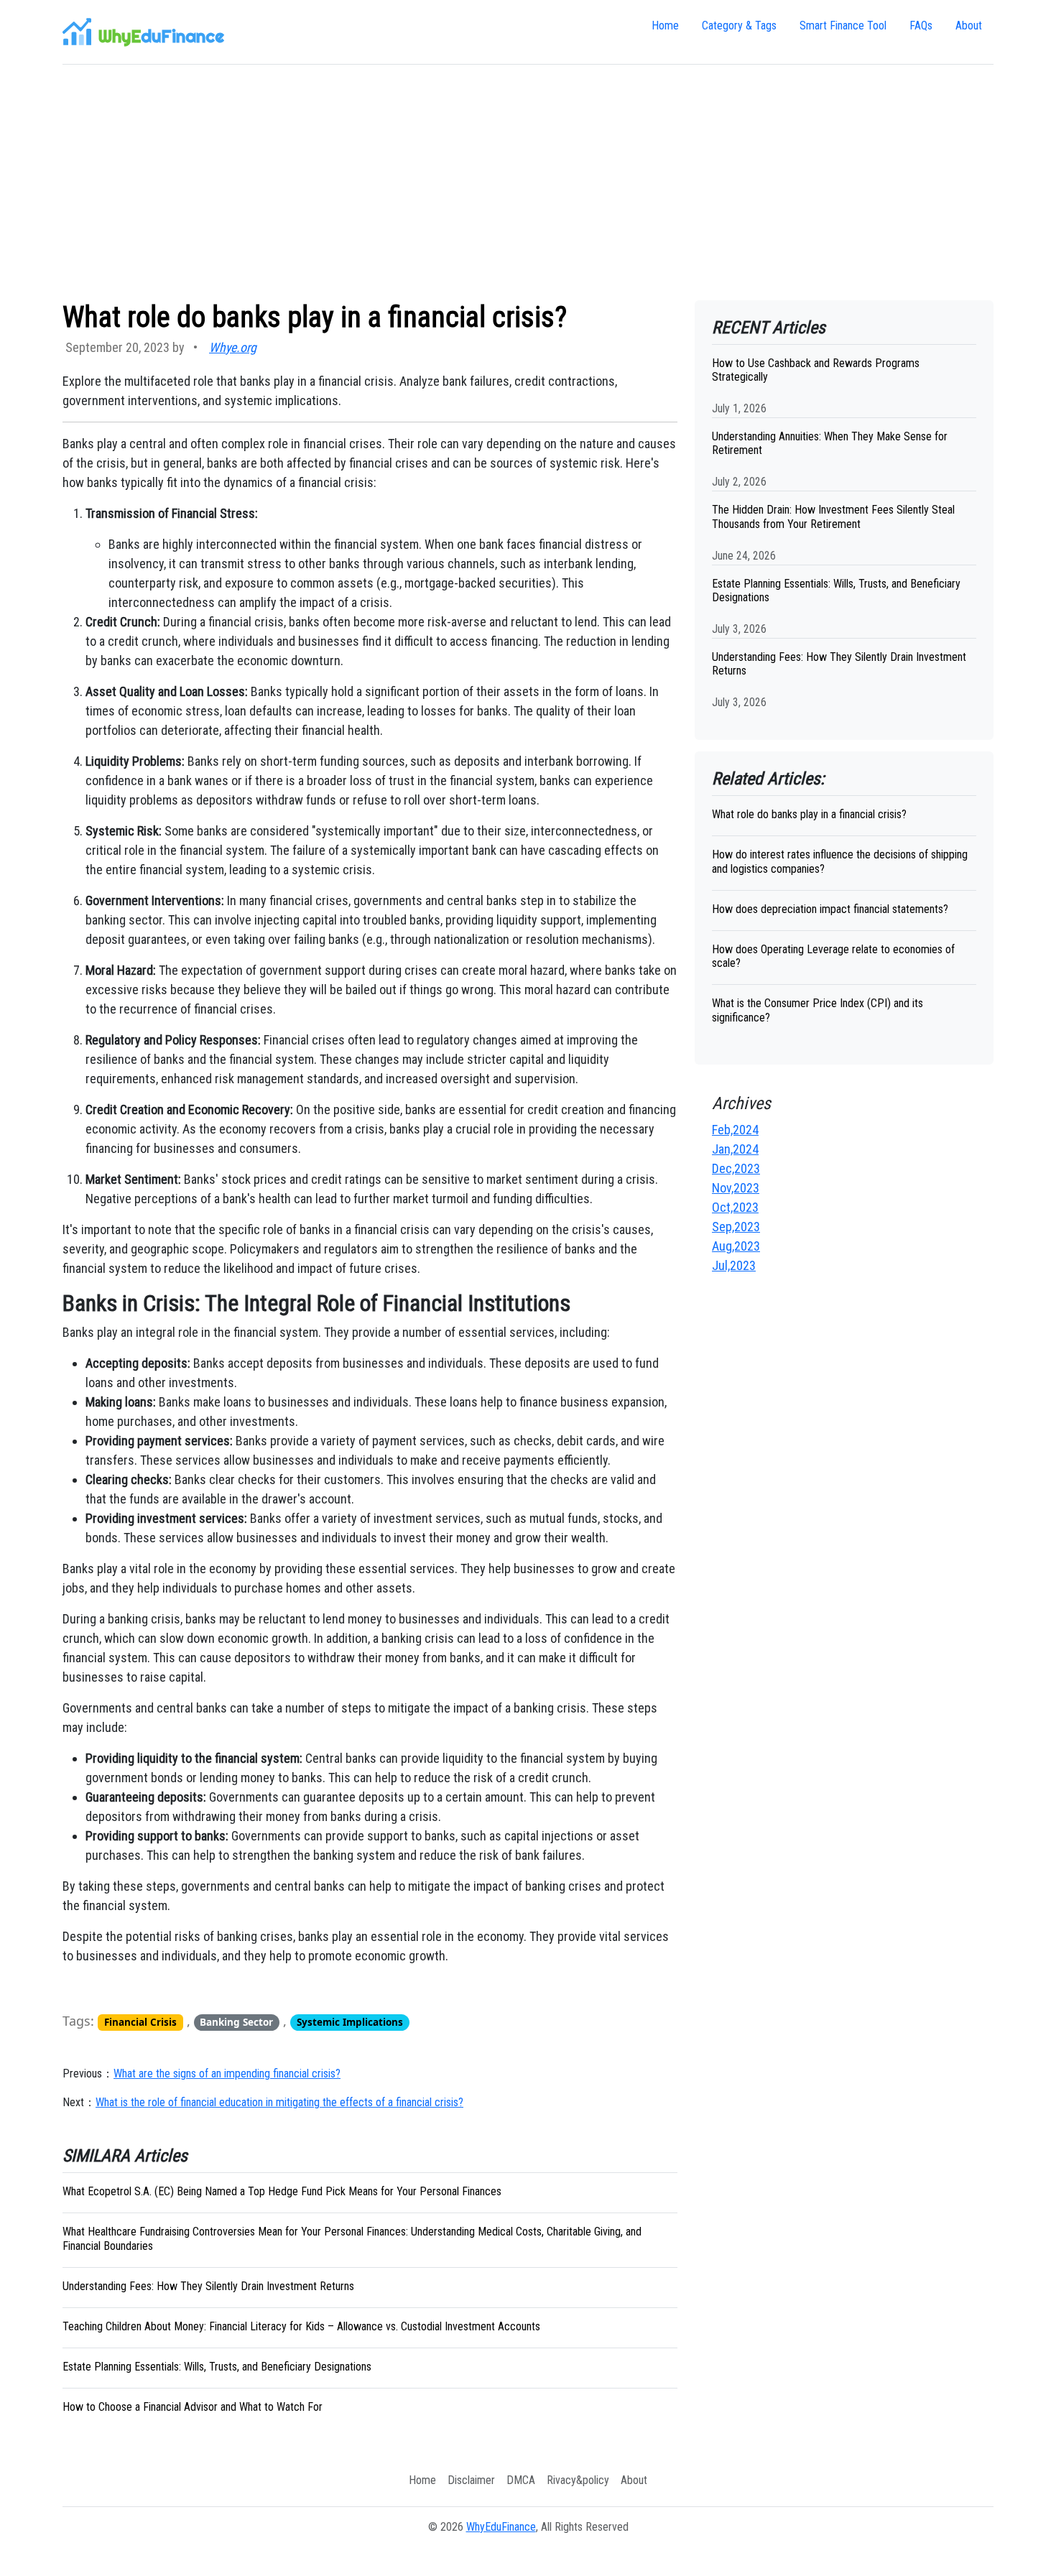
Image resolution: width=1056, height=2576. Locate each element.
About (969, 26)
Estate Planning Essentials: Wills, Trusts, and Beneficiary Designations (217, 2367)
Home (665, 26)
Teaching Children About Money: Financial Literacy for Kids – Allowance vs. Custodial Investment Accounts (301, 2326)
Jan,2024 (735, 1149)
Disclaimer (471, 2480)
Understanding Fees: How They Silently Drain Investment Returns (208, 2286)
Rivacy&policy (578, 2480)
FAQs (921, 26)
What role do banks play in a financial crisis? (809, 814)
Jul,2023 (734, 1265)
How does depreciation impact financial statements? (830, 909)
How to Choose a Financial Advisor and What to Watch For (193, 2407)
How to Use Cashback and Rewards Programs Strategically (816, 370)
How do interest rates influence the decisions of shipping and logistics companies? (840, 861)
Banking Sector (236, 2022)
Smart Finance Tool (843, 26)
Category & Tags (739, 26)
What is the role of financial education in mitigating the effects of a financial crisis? (279, 2102)
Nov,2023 (736, 1188)
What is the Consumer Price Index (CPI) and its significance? (818, 1010)
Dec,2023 (736, 1168)
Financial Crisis (140, 2022)
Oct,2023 (735, 1207)
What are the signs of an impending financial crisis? (227, 2074)
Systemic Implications (350, 2022)
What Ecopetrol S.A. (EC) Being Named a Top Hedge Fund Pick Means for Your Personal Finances (282, 2191)
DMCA (521, 2480)
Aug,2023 (736, 1246)
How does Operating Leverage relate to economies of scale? (833, 956)
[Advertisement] (528, 182)
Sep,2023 (736, 1227)
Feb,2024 (735, 1130)
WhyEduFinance (501, 2527)
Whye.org (233, 347)
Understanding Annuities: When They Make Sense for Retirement (830, 443)
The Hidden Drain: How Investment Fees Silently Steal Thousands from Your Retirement (833, 516)
